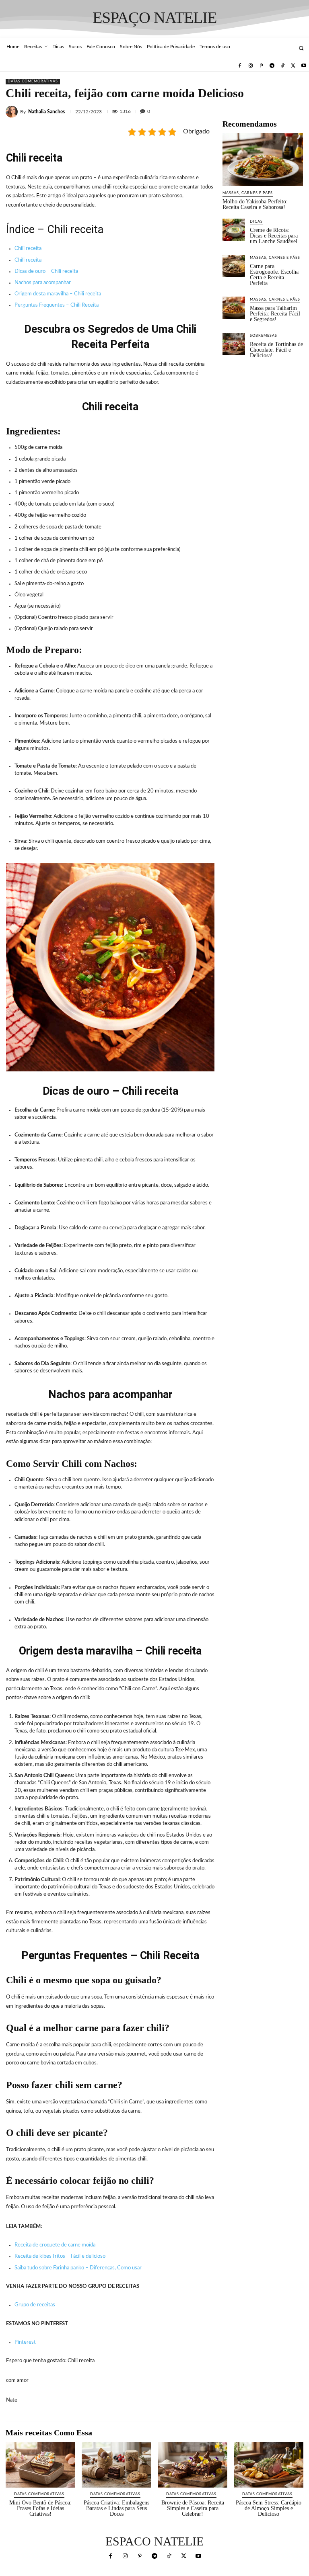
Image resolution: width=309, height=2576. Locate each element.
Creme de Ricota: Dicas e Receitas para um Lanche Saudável (274, 236)
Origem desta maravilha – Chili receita (58, 294)
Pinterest (25, 2342)
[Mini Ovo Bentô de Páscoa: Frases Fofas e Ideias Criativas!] (40, 2465)
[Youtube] (304, 66)
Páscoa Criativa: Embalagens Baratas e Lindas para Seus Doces (116, 2508)
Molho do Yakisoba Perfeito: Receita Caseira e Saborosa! (255, 204)
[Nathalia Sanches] (13, 112)
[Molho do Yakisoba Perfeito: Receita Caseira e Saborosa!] (263, 160)
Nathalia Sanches (46, 112)
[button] (301, 48)
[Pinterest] (261, 66)
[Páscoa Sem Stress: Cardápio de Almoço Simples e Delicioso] (269, 2465)
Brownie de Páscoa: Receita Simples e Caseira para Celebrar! (193, 2508)
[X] (293, 66)
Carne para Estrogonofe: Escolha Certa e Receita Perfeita (274, 275)
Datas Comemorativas (33, 81)
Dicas (256, 222)
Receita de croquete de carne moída (55, 2245)
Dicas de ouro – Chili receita (46, 271)
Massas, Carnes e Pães (248, 193)
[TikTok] (282, 66)
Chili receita (28, 249)
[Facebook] (240, 66)
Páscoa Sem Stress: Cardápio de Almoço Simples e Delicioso (269, 2508)
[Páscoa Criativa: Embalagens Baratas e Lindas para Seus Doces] (116, 2465)
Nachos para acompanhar (43, 283)
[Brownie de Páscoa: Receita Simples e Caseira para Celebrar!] (193, 2465)
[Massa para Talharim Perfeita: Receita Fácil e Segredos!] (234, 308)
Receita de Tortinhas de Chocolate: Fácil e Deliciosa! (276, 350)
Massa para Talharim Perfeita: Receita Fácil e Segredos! (275, 314)
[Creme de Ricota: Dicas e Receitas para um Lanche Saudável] (234, 230)
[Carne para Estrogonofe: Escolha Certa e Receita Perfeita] (234, 266)
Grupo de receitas (35, 2305)
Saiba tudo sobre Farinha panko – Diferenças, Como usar (78, 2268)
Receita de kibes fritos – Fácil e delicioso (60, 2256)
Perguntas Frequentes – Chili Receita (57, 305)
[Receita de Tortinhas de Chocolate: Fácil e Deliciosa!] (234, 344)
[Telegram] (272, 66)
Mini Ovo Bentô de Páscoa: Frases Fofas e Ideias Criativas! (40, 2508)
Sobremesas (264, 336)
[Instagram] (251, 66)
